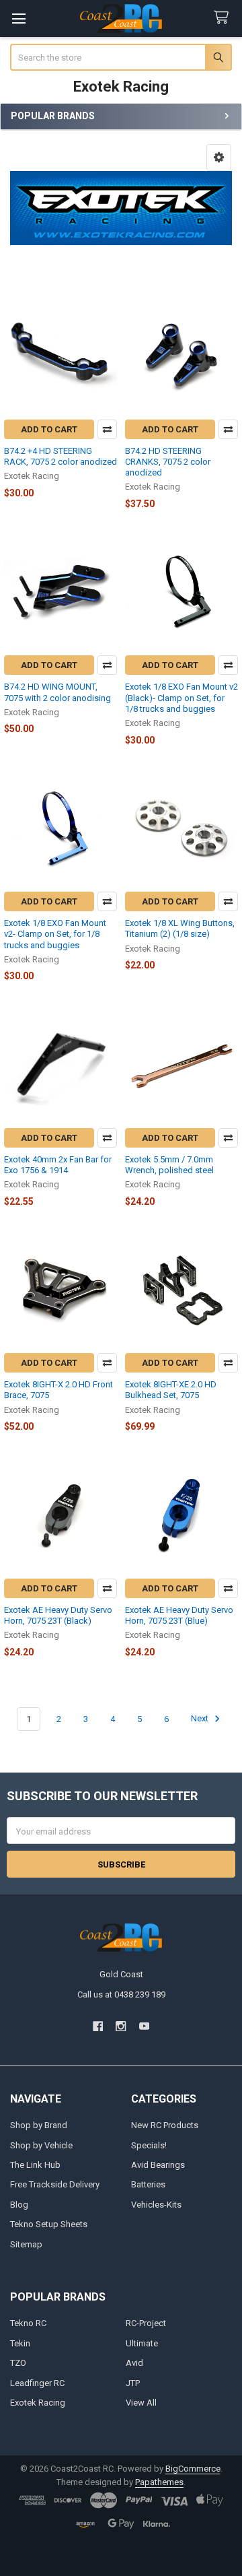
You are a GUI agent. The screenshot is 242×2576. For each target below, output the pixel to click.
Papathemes (159, 2482)
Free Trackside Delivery (55, 2184)
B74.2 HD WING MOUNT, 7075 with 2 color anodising (57, 692)
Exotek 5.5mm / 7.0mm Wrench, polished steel (169, 1165)
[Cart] (224, 18)
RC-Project (146, 2323)
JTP (133, 2383)
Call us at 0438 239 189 (121, 1994)
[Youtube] (144, 2026)
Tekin (20, 2343)
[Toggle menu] (18, 19)
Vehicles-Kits (156, 2205)
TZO (18, 2363)
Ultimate (142, 2343)
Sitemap (26, 2244)
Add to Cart (49, 429)
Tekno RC (28, 2323)
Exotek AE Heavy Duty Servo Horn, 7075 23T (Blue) (179, 1615)
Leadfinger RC (37, 2383)
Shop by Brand (39, 2125)
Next (201, 1719)
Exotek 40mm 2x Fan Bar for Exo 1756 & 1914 (58, 1165)
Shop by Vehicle (41, 2145)
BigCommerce (193, 2469)
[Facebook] (98, 2026)
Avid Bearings (158, 2165)
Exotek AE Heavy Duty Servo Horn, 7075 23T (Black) (58, 1615)
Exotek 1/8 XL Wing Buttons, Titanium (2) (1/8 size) (180, 928)
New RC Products (165, 2125)
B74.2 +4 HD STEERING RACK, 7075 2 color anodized (61, 456)
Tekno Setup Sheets (49, 2224)
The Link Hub (35, 2165)
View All (141, 2403)
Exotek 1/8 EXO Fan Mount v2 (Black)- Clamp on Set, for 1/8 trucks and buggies (182, 698)
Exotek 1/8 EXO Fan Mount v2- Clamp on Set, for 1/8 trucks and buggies (55, 934)
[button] (219, 158)
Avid (134, 2363)
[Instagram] (121, 2026)
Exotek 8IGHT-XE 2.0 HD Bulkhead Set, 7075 (171, 1390)
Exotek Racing (38, 2403)
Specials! (149, 2145)
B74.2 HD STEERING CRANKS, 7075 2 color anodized (168, 462)
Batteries (148, 2184)
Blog (19, 2205)
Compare (107, 429)
